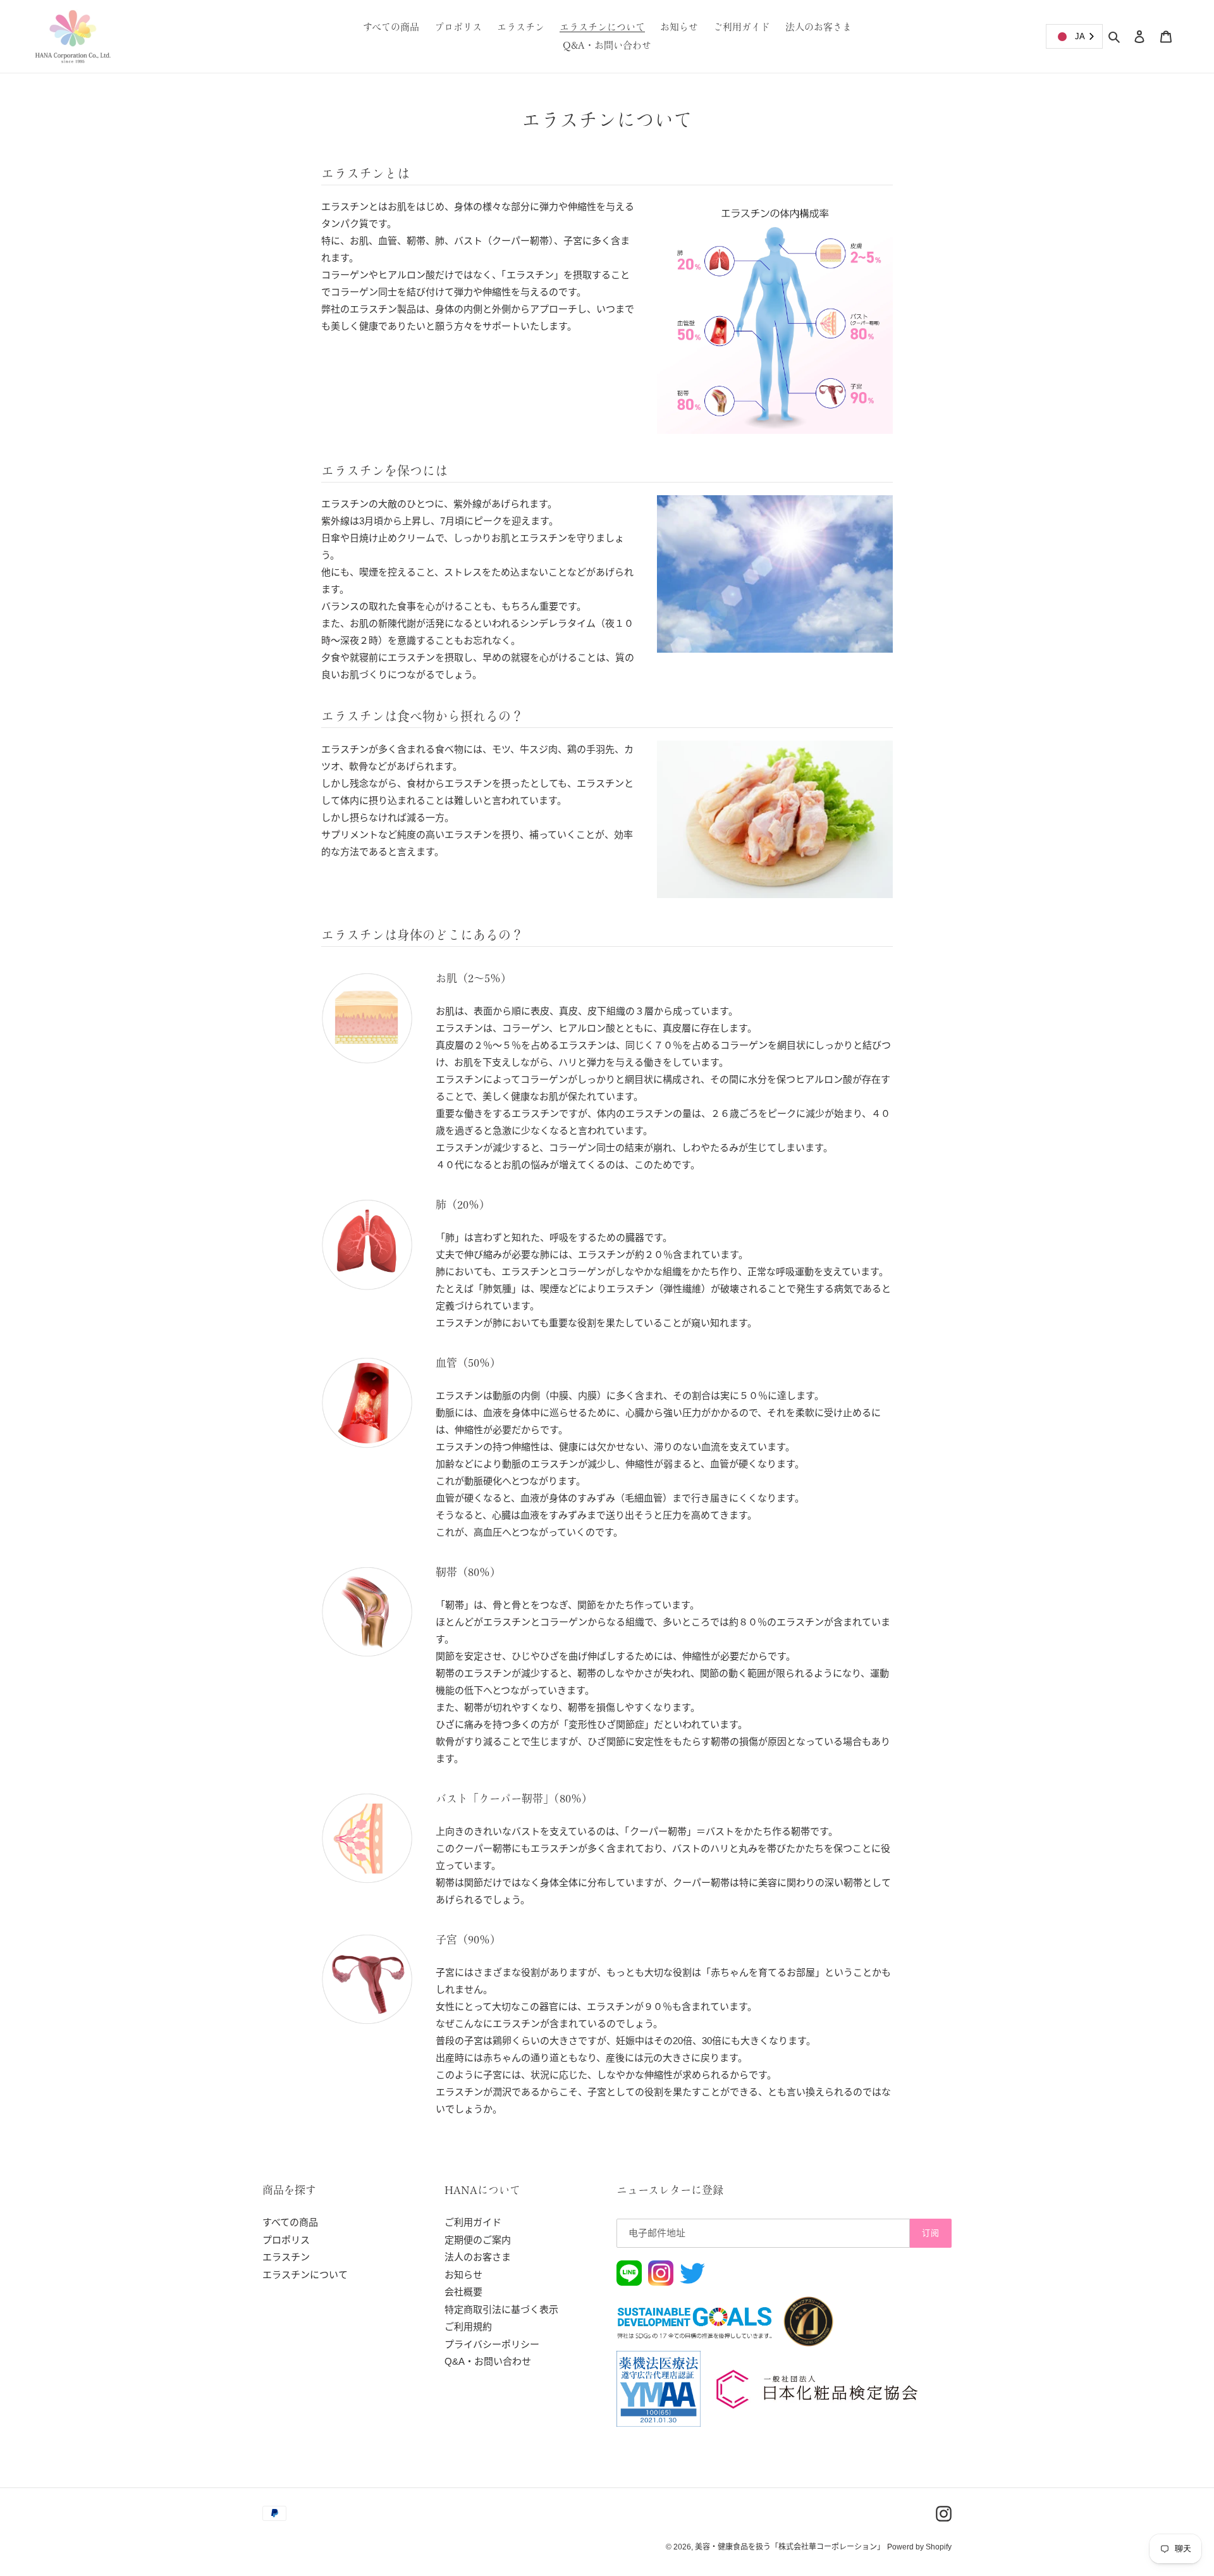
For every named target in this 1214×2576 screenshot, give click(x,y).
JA (1080, 36)
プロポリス (286, 2240)
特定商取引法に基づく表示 (501, 2309)
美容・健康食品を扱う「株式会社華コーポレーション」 (790, 2547)
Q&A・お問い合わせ (488, 2361)
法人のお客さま (478, 2257)
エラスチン (286, 2257)
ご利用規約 (468, 2326)
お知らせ (463, 2275)
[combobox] (1074, 36)
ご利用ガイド (473, 2222)
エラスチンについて (305, 2275)
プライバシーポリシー (492, 2344)
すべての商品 (290, 2222)
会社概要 (463, 2292)
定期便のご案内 (478, 2240)
